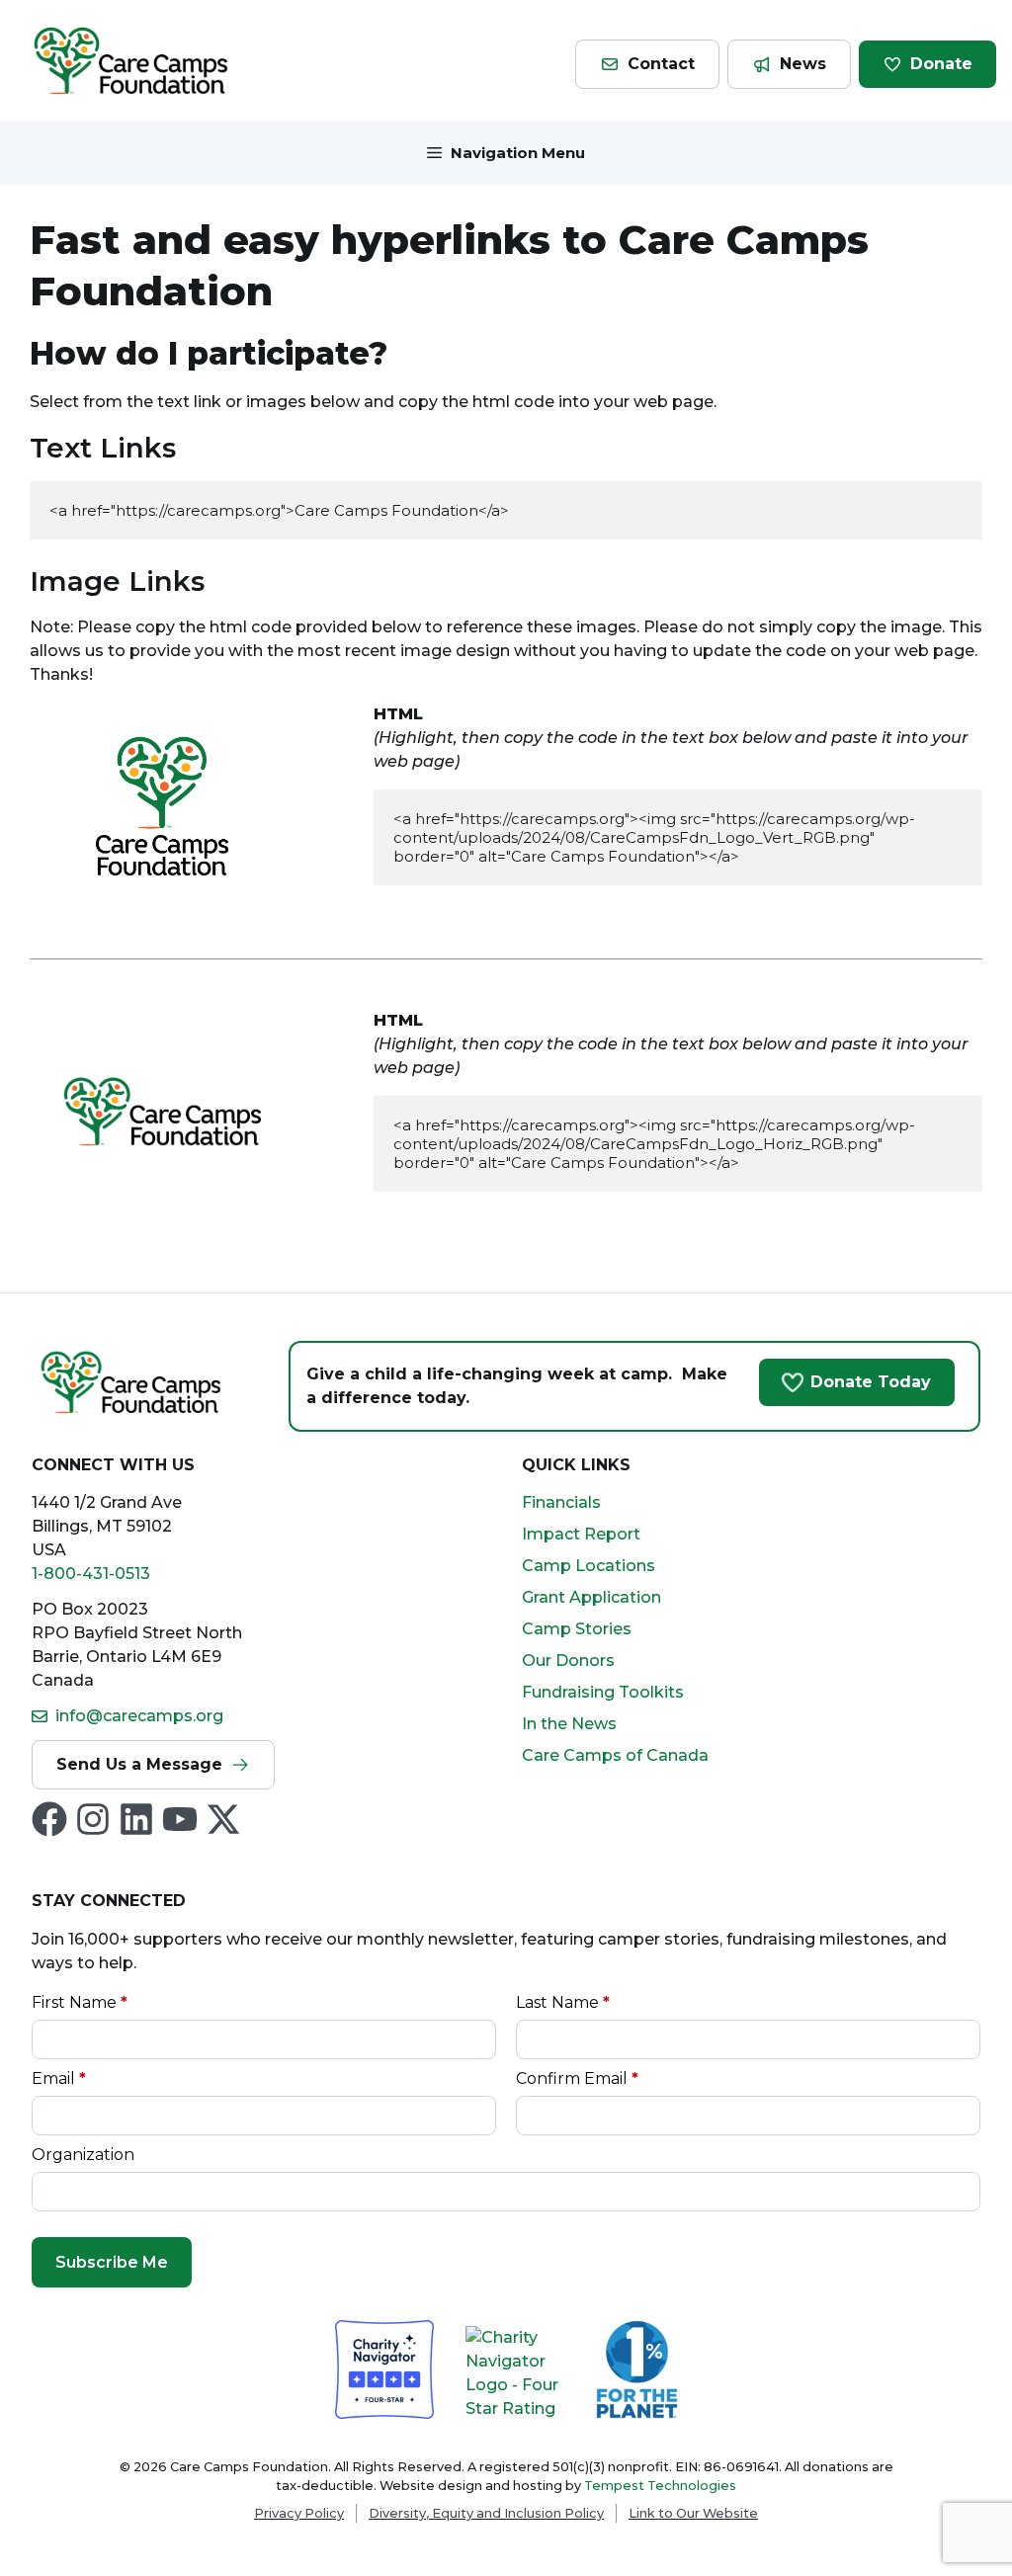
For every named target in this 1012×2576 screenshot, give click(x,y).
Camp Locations (589, 1566)
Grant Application (591, 1597)
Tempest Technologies (660, 2486)
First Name (80, 2002)
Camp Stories (577, 1629)
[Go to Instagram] (93, 1819)
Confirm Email (577, 2078)
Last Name (563, 2002)
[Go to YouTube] (180, 1819)
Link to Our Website (693, 2513)
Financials (561, 1502)
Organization (83, 2155)
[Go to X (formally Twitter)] (223, 1819)
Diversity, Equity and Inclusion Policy (486, 2513)
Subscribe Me (112, 2262)
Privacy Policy (299, 2513)
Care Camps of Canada (615, 1755)
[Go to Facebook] (49, 1819)
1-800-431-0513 (91, 1574)
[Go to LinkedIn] (136, 1819)
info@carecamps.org (139, 1716)
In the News (569, 1724)
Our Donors (568, 1661)
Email (59, 2078)
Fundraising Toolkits (603, 1692)
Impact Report (581, 1534)
